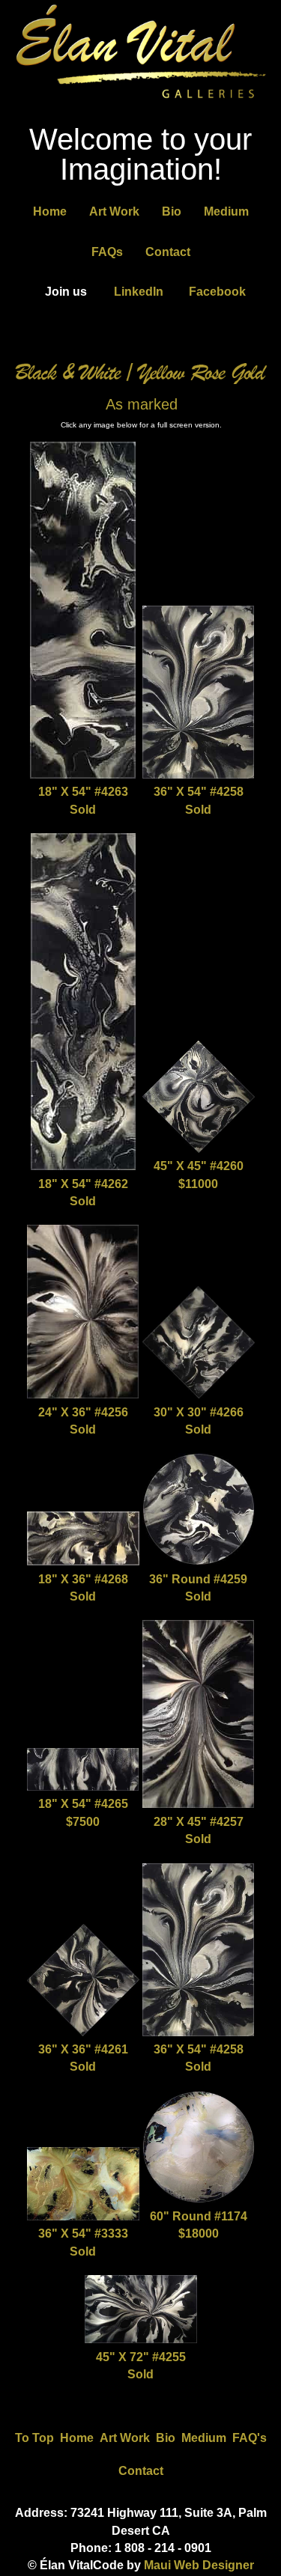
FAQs (107, 252)
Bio (172, 211)
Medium (226, 211)
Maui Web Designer (199, 2565)
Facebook (217, 292)
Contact (168, 252)
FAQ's (250, 2438)
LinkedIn (139, 292)
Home (50, 211)
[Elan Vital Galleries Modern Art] (140, 101)
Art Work (114, 211)
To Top (34, 2438)
